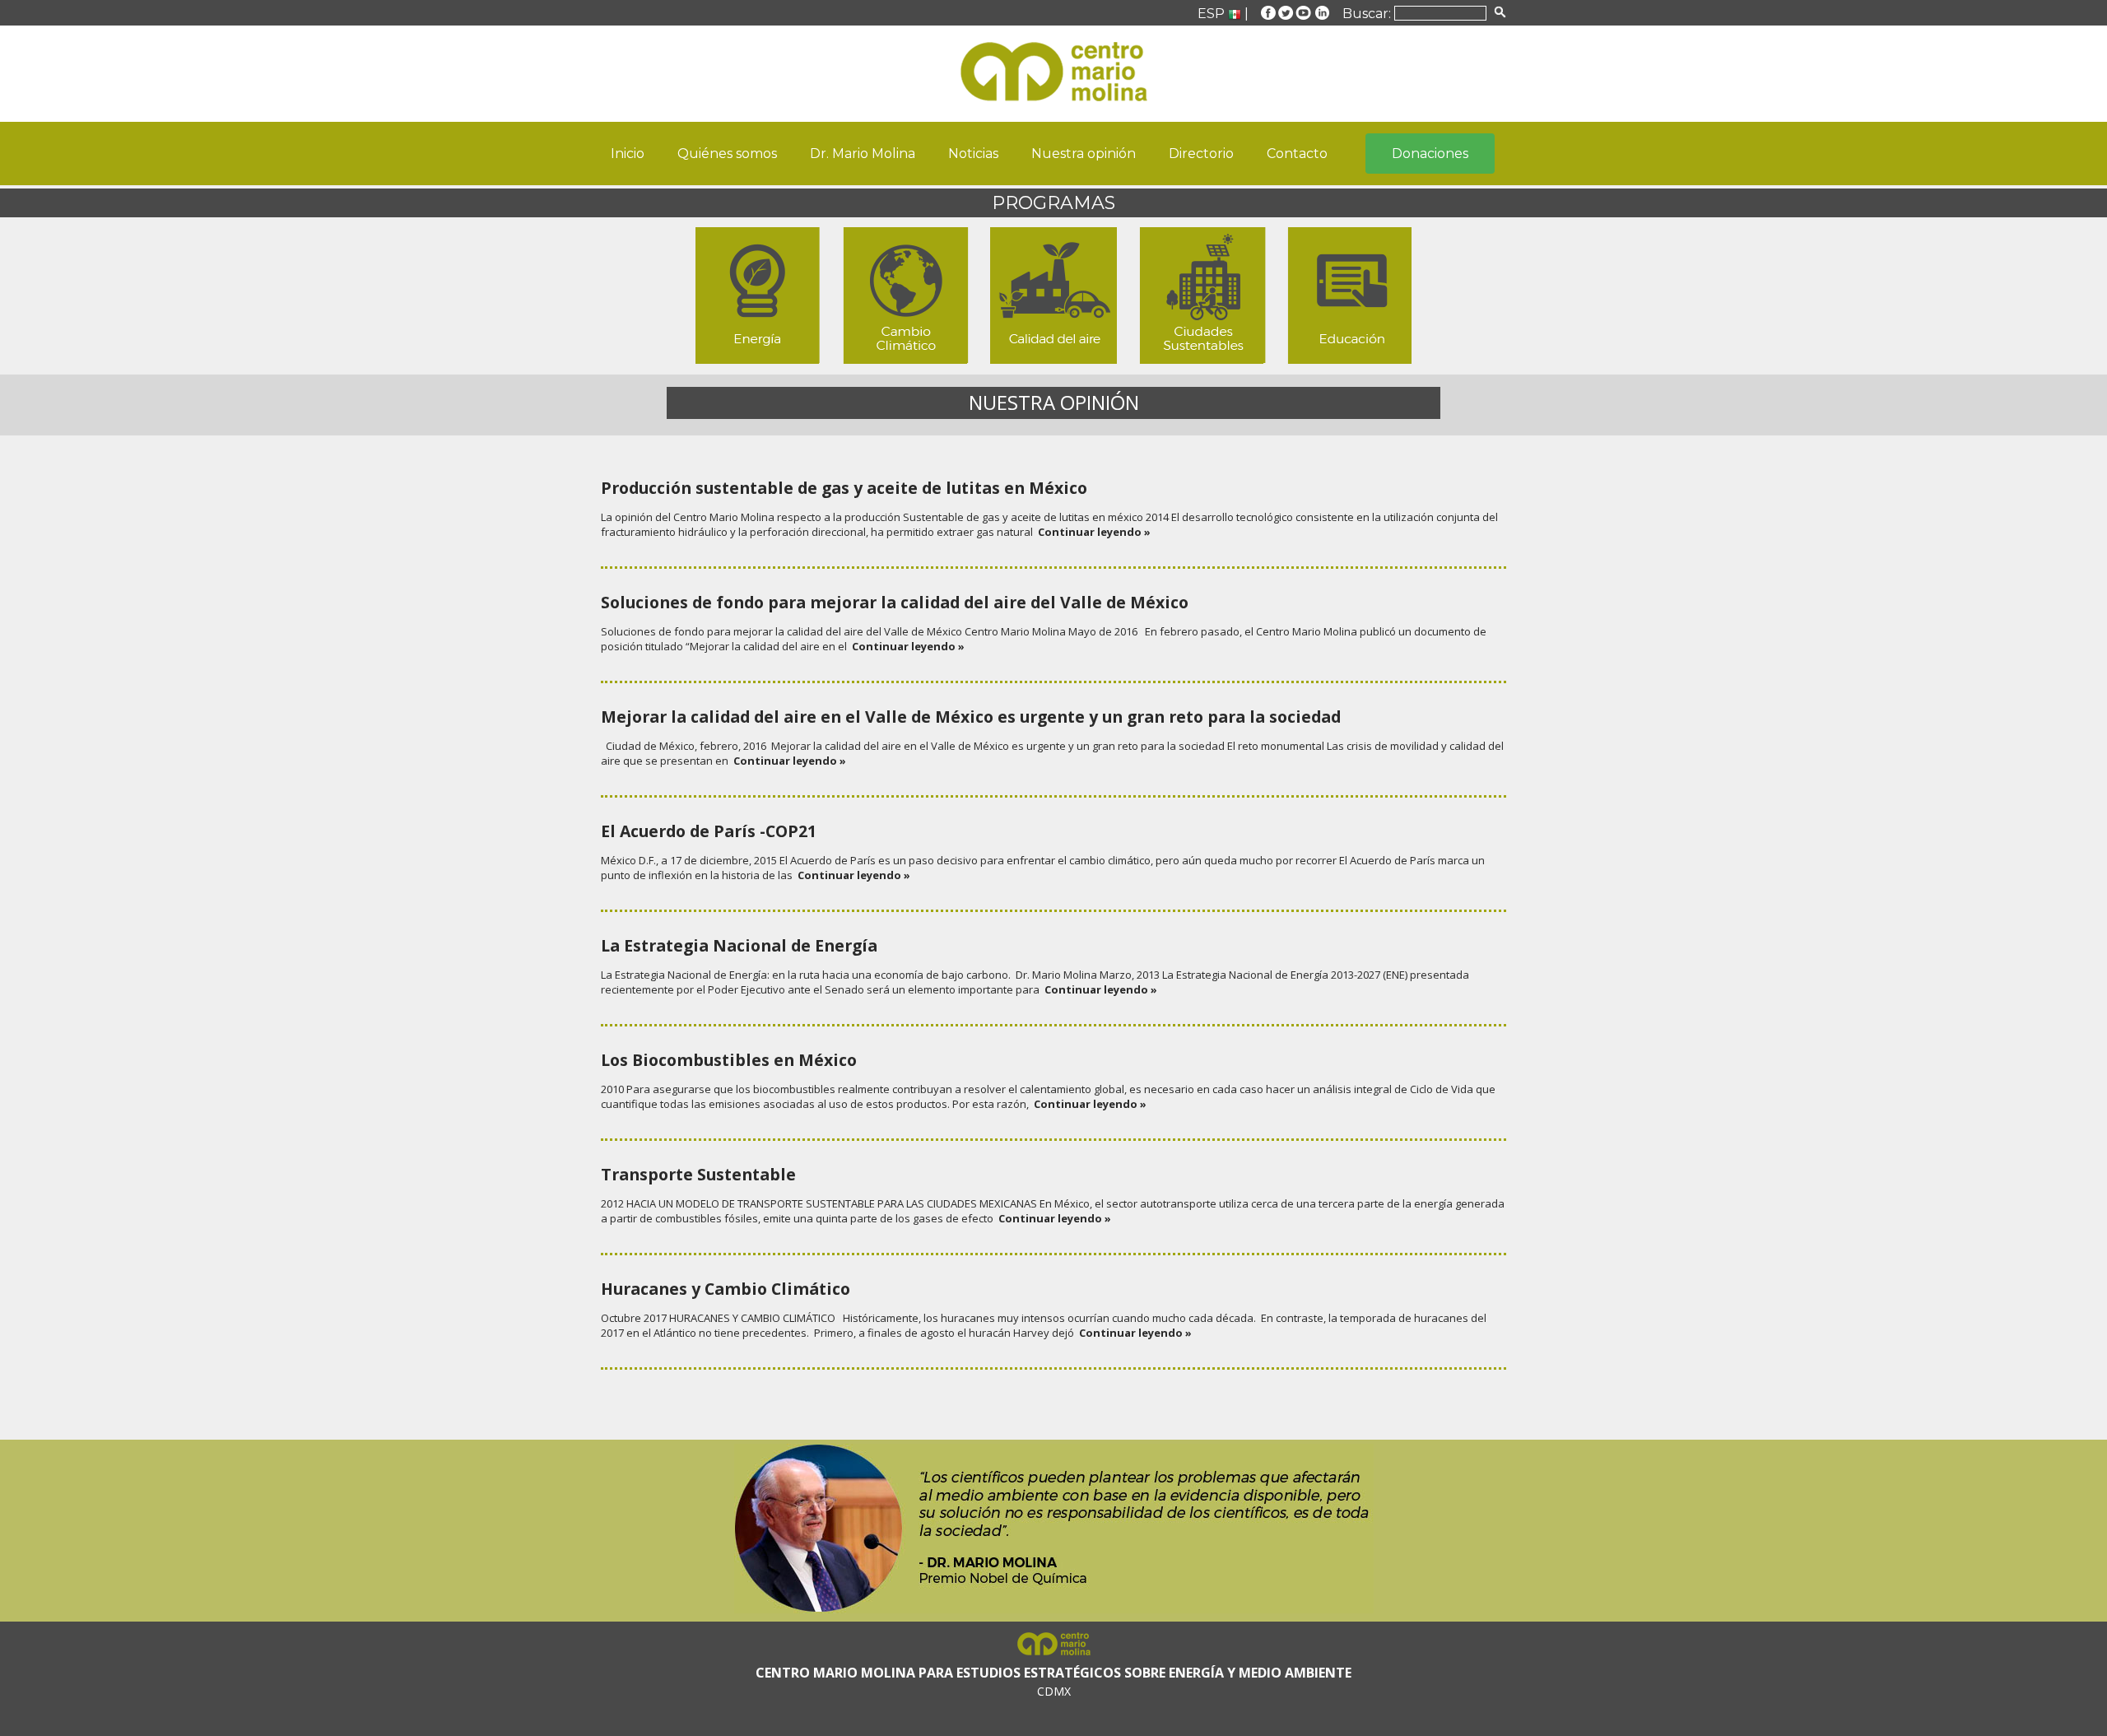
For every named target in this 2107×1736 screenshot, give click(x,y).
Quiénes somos (727, 154)
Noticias (973, 154)
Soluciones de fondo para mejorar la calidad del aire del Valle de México (895, 602)
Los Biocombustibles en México (729, 1060)
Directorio (1201, 154)
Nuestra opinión (1084, 154)
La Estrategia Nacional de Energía (739, 945)
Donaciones (1430, 154)
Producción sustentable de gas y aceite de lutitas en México (844, 488)
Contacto (1297, 154)
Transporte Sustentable (698, 1174)
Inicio (628, 154)
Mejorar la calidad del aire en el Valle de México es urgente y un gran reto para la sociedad (971, 717)
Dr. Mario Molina (863, 154)
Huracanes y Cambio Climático (726, 1289)
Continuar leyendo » (1092, 532)
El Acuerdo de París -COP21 (709, 831)
